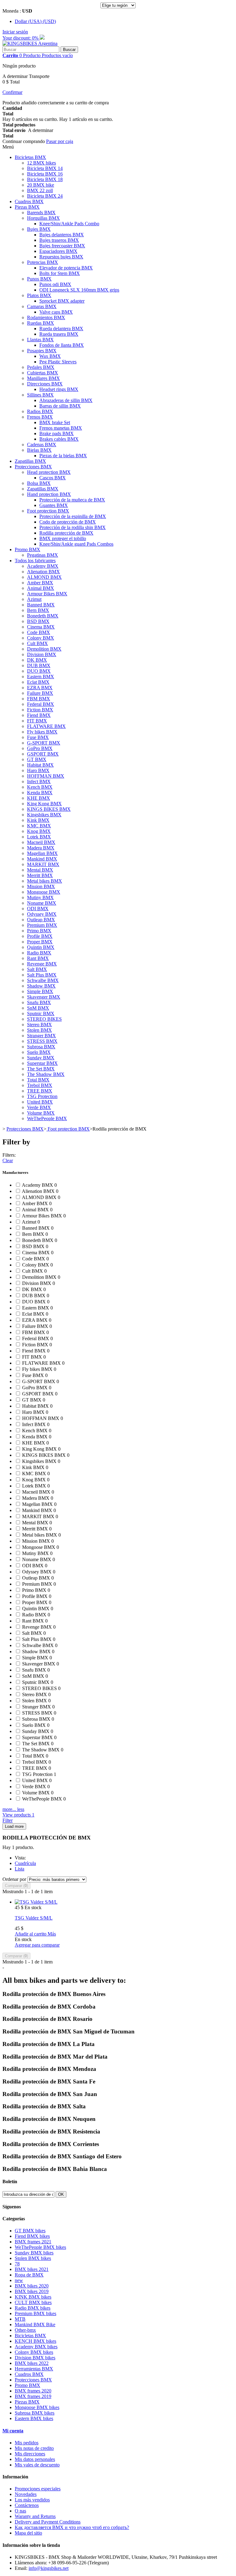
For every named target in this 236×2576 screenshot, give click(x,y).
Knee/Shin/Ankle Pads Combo (69, 224)
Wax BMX (50, 356)
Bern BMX (38, 610)
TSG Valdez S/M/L (34, 1918)
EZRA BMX (40, 688)
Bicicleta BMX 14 (45, 168)
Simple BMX (40, 991)
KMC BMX (39, 826)
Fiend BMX (39, 715)
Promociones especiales (38, 2489)
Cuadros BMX (29, 201)
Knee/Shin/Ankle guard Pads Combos (76, 544)
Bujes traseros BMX (59, 240)
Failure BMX (40, 693)
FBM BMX (39, 699)
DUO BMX (39, 671)
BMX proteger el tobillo (63, 538)
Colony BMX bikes (34, 2352)
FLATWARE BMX (46, 726)
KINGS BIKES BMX (49, 809)
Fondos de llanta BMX (62, 345)
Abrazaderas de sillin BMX (66, 400)
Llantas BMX (40, 340)
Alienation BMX (43, 572)
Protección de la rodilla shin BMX (73, 527)
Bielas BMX (39, 450)
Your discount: (21, 38)
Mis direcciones (30, 2454)
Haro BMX (38, 770)
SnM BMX (38, 1008)
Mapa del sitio (28, 2533)
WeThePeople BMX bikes (40, 2247)
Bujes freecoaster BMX (62, 246)
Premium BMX (42, 925)
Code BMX (39, 632)
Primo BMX (39, 931)
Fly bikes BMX (42, 732)
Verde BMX (39, 1107)
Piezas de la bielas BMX (63, 456)
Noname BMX (42, 903)
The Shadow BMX (46, 1074)
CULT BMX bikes (33, 2302)
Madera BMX (41, 848)
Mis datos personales (35, 2459)
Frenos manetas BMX (61, 428)
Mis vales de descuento (37, 2465)
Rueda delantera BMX (61, 329)
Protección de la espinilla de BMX (73, 516)
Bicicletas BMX (30, 157)
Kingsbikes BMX (44, 815)
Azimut (34, 599)
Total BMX (38, 1080)
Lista (20, 1869)
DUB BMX (39, 665)
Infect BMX (39, 781)
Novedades (26, 2494)
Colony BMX (41, 638)
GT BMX (37, 759)
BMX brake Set (55, 422)
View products (18, 1815)
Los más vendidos (32, 2500)
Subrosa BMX (41, 1047)
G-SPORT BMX (44, 743)
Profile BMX (40, 936)
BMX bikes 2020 (32, 2286)
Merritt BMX (40, 875)
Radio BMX (39, 953)
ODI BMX (38, 909)
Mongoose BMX (44, 892)
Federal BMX (41, 704)
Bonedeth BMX (43, 616)
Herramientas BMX (34, 2369)
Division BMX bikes (35, 2358)
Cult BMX (37, 643)
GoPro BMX (40, 748)
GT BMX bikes (30, 2231)
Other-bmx (25, 2330)
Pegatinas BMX (43, 555)
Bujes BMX (39, 229)
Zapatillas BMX (30, 461)
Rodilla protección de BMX (66, 533)
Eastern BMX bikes (34, 2418)
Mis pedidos (27, 2443)
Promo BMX (28, 549)
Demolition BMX (44, 649)
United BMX (40, 1102)
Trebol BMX (40, 1085)
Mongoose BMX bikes (37, 2407)
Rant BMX (38, 958)
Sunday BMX (41, 1058)
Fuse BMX (38, 737)
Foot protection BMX (48, 511)
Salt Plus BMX (42, 975)
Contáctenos (27, 2505)
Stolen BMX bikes (33, 2258)
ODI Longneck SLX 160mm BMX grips (79, 290)
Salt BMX (37, 969)
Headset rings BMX (59, 389)
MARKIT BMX (43, 864)
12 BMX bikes (41, 163)
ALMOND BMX (44, 577)
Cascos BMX (53, 478)
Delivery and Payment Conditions (48, 2522)
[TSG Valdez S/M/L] (36, 1902)
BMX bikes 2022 (32, 2363)
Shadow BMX (41, 986)
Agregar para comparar (37, 1945)
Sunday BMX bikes (34, 2253)
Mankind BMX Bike (35, 2325)
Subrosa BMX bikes (35, 2413)
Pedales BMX (41, 367)
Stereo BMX (39, 1025)
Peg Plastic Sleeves (58, 362)
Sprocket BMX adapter (62, 301)
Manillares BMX (43, 378)
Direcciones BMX (45, 384)
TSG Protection (42, 1096)
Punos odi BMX (55, 284)
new (19, 2280)
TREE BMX (40, 1091)
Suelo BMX (39, 1052)
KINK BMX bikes (33, 2297)
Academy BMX (43, 566)
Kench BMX (40, 787)
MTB (20, 2319)
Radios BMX (40, 411)
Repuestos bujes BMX (61, 257)
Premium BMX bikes (35, 2313)
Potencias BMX (43, 262)
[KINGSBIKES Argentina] (30, 43)
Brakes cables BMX (59, 439)
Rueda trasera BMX (59, 334)
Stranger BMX (41, 1036)
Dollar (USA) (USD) (35, 21)
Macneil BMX (41, 842)
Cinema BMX (41, 627)
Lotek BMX (39, 837)
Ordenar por (14, 1879)
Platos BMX (39, 295)
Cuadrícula (25, 1863)
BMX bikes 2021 (32, 2269)
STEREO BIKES (44, 1019)
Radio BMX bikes (33, 2308)
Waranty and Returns (35, 2516)
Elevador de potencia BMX (66, 268)
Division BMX (42, 654)
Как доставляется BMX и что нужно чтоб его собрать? (72, 2527)
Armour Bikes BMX (47, 594)
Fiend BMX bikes (32, 2236)
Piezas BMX (27, 207)
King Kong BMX (44, 804)
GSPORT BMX (43, 754)
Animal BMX (41, 588)
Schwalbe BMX (43, 980)
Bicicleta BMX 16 (45, 174)
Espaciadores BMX (58, 251)
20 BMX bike (41, 185)
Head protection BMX (49, 472)
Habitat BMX (40, 765)
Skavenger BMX (44, 997)
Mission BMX (41, 886)
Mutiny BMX (40, 897)
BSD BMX (38, 621)
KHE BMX (39, 798)
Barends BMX (41, 213)
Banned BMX (41, 605)
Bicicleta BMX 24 (45, 196)
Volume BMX (41, 1113)
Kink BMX (38, 820)
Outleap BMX (41, 920)
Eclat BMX (38, 682)
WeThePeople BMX (47, 1118)
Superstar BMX (42, 1063)
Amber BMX (40, 583)
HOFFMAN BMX (46, 776)
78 (17, 2264)
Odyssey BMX (42, 914)
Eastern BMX (41, 677)
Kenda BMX (40, 793)
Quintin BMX (41, 947)
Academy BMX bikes (36, 2347)
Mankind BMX (42, 859)
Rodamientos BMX (46, 317)
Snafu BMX (39, 1002)
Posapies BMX (42, 351)
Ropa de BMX (29, 2275)
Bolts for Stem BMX (60, 273)
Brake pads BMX (57, 433)
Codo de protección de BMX (68, 522)
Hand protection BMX (49, 494)
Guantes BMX (54, 505)
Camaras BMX (42, 306)
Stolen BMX (39, 1030)
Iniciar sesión (15, 32)
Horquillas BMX (43, 218)
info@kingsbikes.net (49, 2568)
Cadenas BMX (42, 445)
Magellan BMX (42, 853)
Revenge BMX (42, 964)
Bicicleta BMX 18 (45, 179)
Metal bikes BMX (45, 881)
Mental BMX (40, 870)
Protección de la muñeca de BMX (72, 500)
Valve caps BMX (56, 312)
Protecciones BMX (33, 467)
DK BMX (37, 660)
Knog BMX (39, 831)
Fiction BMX (40, 710)
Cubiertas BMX (43, 373)
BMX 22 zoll (40, 190)
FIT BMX (37, 721)
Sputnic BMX (41, 1013)
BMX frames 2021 (33, 2242)
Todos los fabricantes (35, 561)
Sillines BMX (40, 395)
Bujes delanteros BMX (62, 235)
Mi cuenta (13, 2431)
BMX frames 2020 (33, 2391)
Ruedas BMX (41, 323)
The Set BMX (41, 1069)
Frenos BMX (40, 417)
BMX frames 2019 (33, 2396)
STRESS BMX (42, 1041)
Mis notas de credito (34, 2448)
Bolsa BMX (39, 483)
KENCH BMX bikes (35, 2341)
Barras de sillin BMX (60, 406)
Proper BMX (40, 942)
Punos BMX (39, 279)
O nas (20, 2511)
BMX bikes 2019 (32, 2291)
